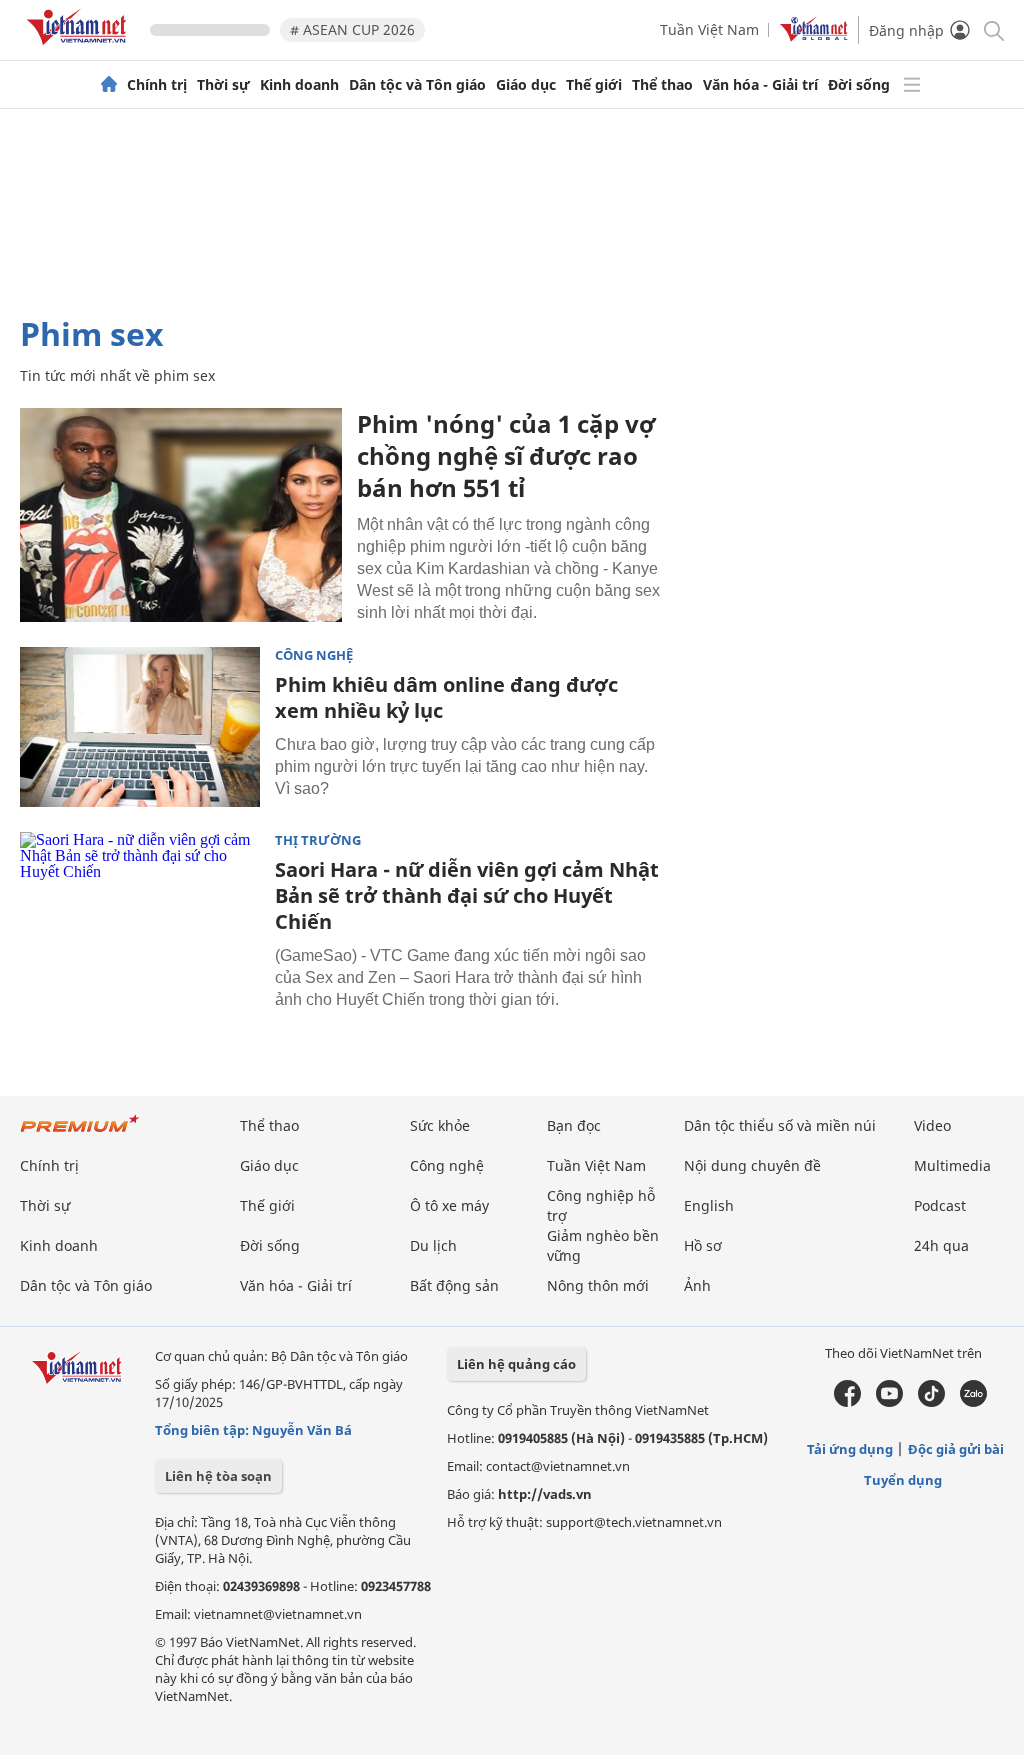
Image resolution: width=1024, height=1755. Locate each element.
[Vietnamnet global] (814, 36)
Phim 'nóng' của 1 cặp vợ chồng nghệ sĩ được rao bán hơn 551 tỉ (506, 455)
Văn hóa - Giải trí (760, 85)
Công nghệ (314, 655)
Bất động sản (454, 1285)
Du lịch (433, 1245)
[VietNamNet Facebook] (847, 1402)
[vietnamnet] (80, 48)
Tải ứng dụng (850, 1449)
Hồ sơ (703, 1245)
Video (932, 1125)
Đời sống (859, 85)
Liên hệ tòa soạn (218, 1476)
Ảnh (697, 1285)
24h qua (941, 1245)
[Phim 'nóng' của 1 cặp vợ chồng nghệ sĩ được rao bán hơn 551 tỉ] (181, 515)
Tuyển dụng (903, 1480)
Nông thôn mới (598, 1285)
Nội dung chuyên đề (752, 1165)
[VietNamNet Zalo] (973, 1402)
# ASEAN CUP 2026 (352, 29)
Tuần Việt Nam (709, 29)
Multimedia (952, 1165)
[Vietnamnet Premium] (80, 1133)
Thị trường (318, 840)
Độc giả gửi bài (956, 1449)
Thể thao (662, 85)
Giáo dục (526, 85)
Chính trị (157, 85)
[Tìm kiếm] (992, 29)
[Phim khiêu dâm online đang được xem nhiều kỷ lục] (140, 727)
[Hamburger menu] (912, 85)
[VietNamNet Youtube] (889, 1402)
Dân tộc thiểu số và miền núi (780, 1125)
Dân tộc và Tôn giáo (417, 85)
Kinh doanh (299, 85)
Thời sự (223, 85)
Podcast (940, 1205)
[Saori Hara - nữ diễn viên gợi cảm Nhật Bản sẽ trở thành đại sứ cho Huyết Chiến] (140, 912)
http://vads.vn (545, 1494)
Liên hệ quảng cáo (516, 1364)
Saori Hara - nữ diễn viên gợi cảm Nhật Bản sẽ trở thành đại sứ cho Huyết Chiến (467, 895)
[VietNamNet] (109, 85)
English (709, 1205)
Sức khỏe (440, 1125)
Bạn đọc (574, 1125)
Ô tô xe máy (449, 1205)
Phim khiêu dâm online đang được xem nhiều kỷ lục (446, 697)
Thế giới (594, 85)
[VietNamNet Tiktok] (931, 1402)
